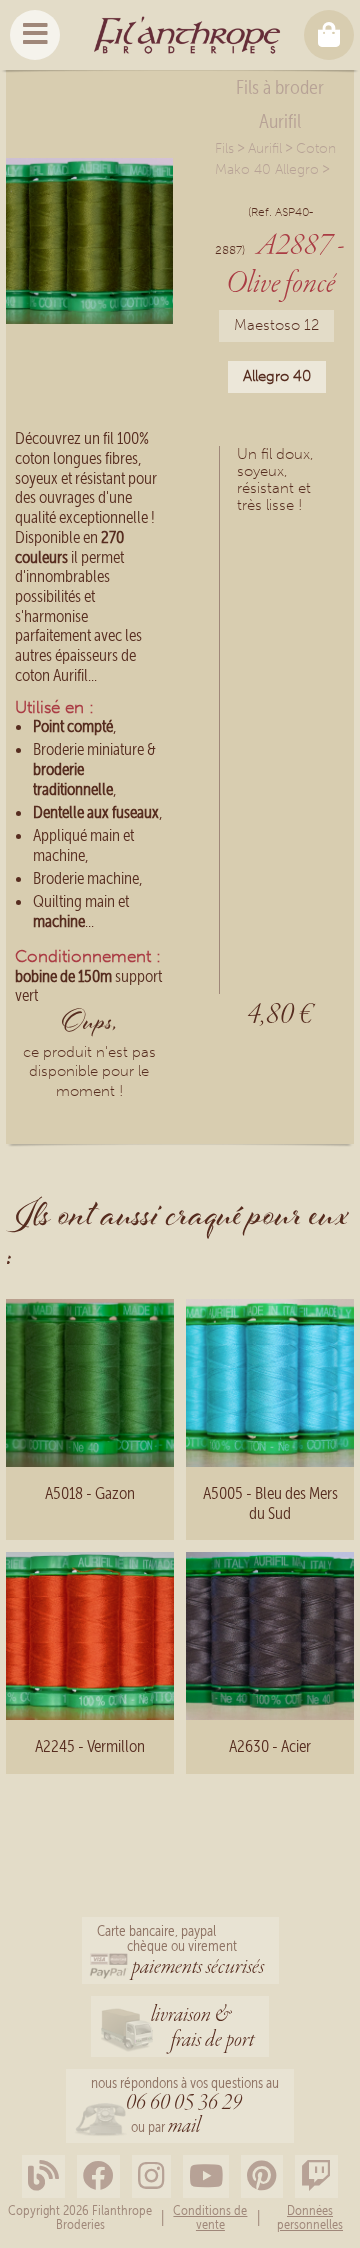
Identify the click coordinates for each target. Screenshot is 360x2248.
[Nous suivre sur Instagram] (151, 2176)
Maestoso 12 (276, 325)
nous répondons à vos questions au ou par (185, 2107)
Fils (224, 148)
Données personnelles (310, 2217)
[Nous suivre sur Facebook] (98, 2176)
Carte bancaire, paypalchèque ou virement (180, 1952)
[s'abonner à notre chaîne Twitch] (316, 2176)
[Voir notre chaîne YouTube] (206, 2176)
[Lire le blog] (43, 2176)
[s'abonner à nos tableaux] (262, 2176)
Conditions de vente (210, 2217)
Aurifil (265, 148)
